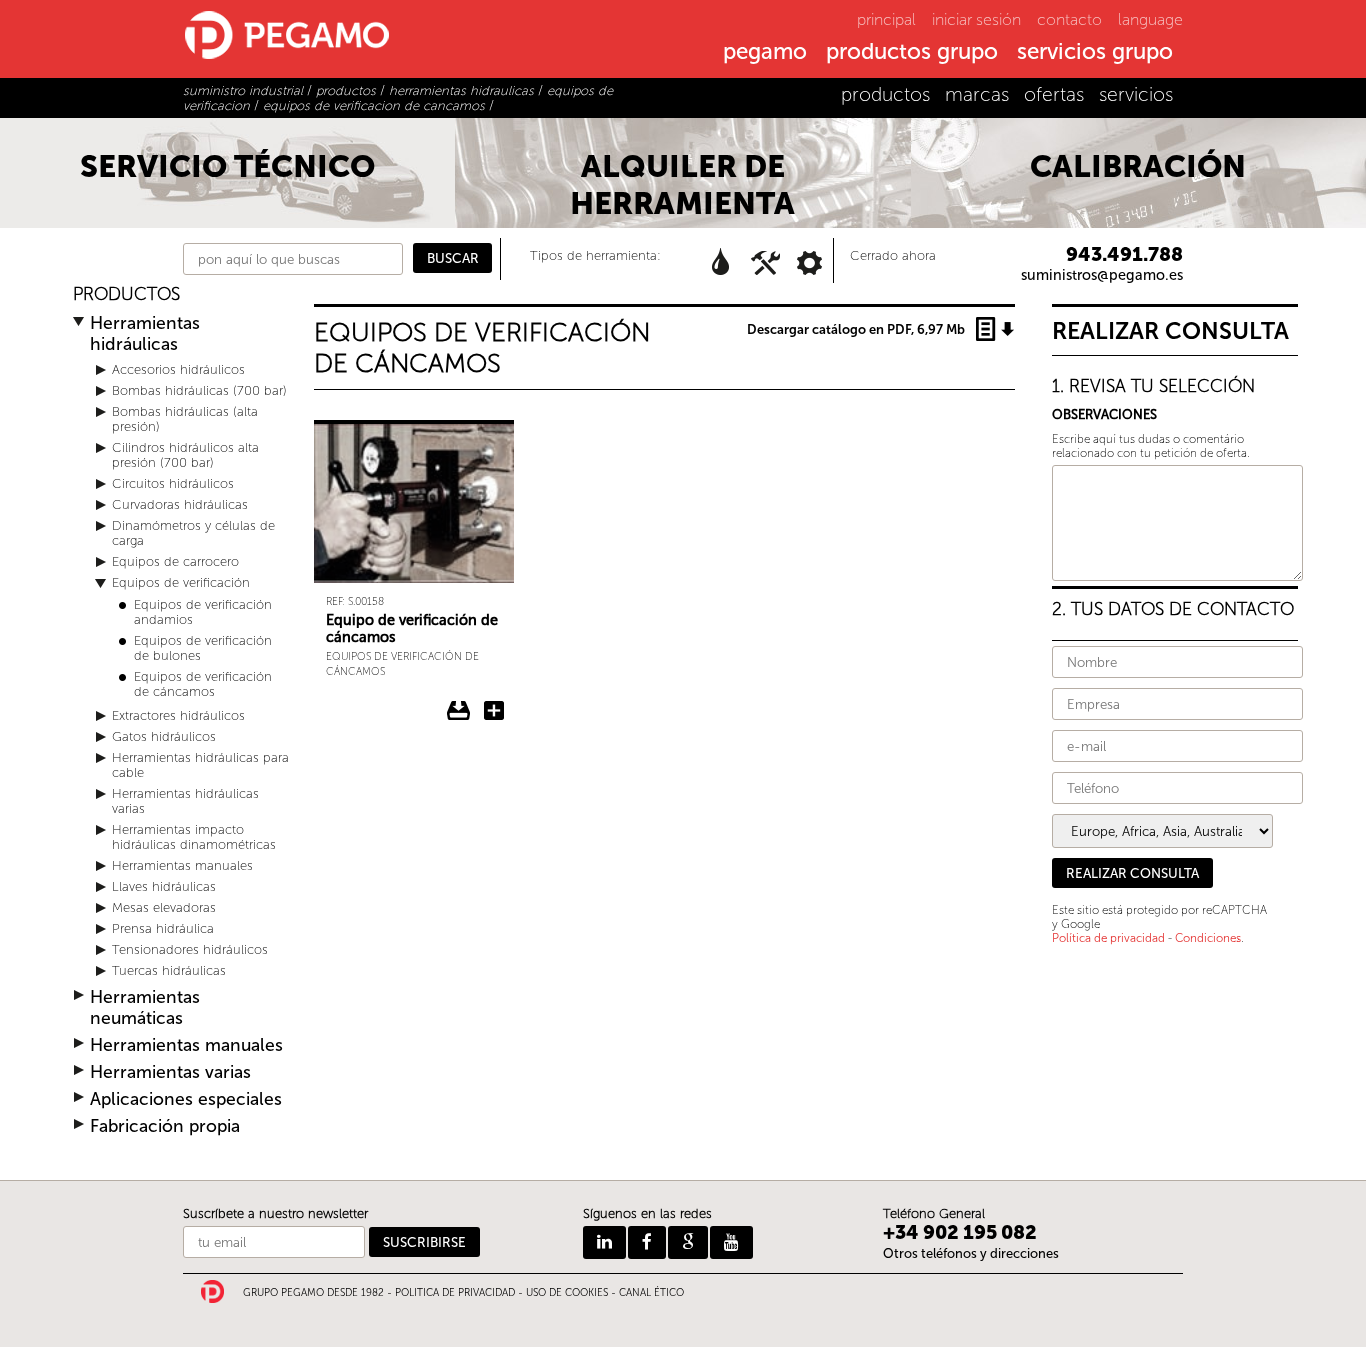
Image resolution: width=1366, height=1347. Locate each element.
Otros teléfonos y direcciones (971, 1253)
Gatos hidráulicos (164, 736)
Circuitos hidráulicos (173, 483)
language (1150, 19)
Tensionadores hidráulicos (190, 949)
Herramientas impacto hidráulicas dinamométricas (194, 837)
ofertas (1054, 94)
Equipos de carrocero (175, 561)
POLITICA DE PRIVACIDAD (455, 1293)
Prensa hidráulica (163, 928)
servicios (1136, 94)
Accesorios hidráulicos (178, 369)
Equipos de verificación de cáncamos (203, 684)
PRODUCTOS (126, 294)
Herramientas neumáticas (145, 1008)
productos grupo (912, 53)
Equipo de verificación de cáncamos (412, 628)
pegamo (765, 53)
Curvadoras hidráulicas (180, 504)
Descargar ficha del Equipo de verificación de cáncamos (459, 711)
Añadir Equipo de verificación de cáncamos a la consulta (494, 711)
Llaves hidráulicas (164, 886)
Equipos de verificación (181, 582)
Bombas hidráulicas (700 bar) (199, 390)
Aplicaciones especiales (186, 1099)
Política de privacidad (1108, 938)
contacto (1069, 19)
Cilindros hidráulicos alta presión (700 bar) (185, 455)
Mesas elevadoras (164, 907)
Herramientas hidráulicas (145, 334)
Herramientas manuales (182, 865)
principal (886, 19)
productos (885, 94)
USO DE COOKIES (567, 1293)
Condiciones (1208, 938)
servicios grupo (1095, 53)
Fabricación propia (165, 1126)
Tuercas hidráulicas (169, 970)
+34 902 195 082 (960, 1232)
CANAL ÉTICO (651, 1293)
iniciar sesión (976, 19)
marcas (977, 94)
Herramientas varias (170, 1072)
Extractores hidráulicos (178, 715)
